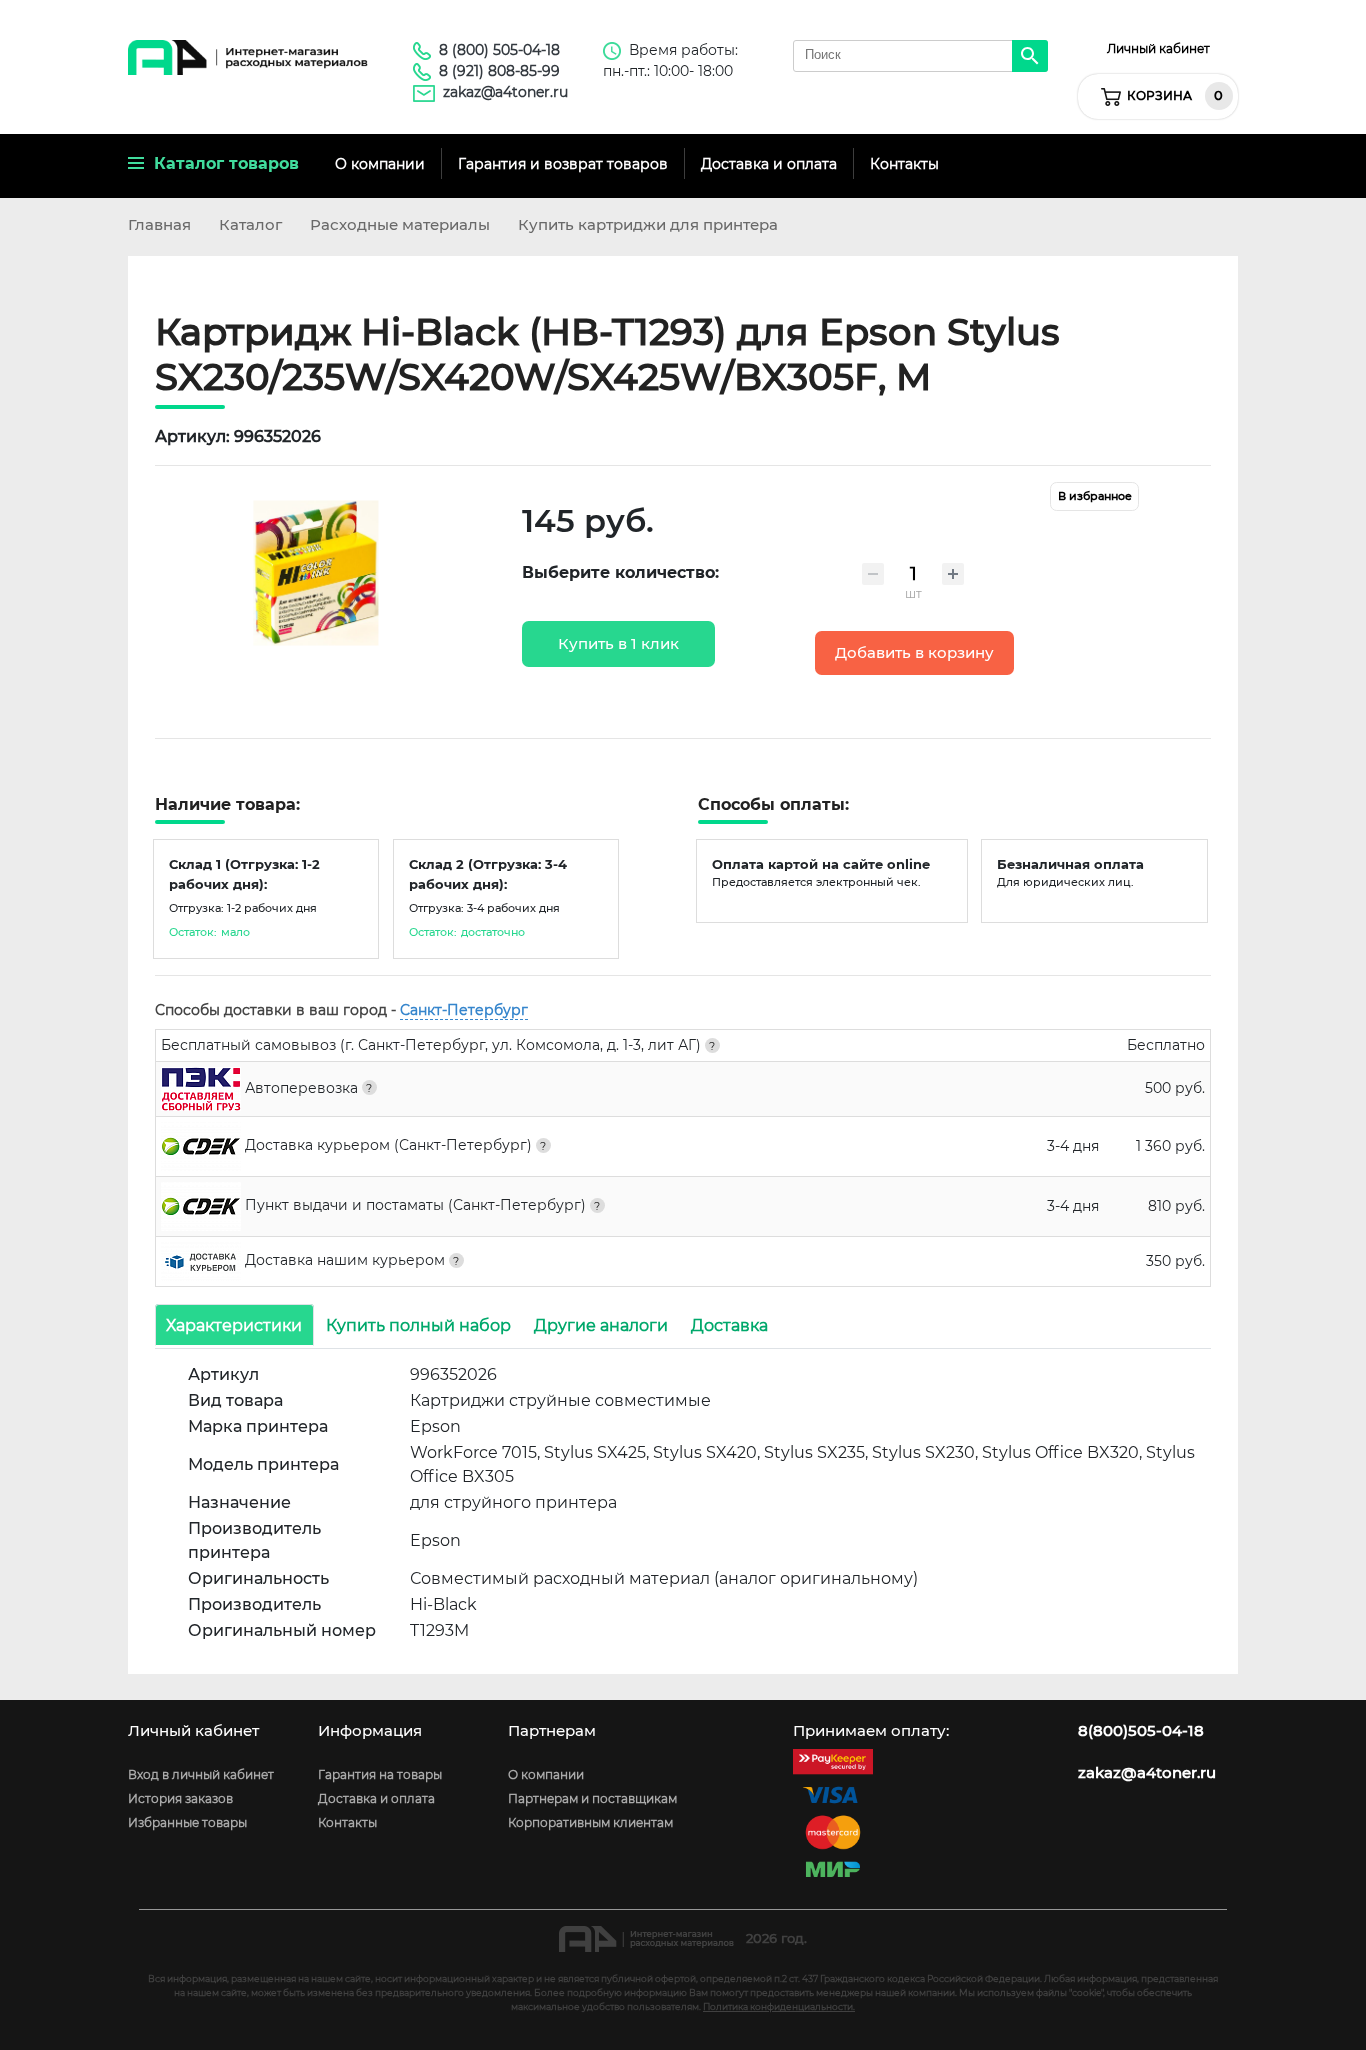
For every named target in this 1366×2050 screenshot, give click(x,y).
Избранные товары (187, 1822)
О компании (380, 164)
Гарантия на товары (380, 1774)
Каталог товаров (221, 163)
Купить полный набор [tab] (418, 1324)
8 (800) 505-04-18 (499, 50)
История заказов (180, 1798)
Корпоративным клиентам (590, 1822)
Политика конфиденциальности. (779, 2006)
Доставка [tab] (729, 1324)
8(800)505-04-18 (1141, 1731)
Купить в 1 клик (618, 644)
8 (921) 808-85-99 (499, 71)
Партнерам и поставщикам (592, 1798)
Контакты (904, 164)
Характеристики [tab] (234, 1324)
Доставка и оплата (769, 164)
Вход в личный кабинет (201, 1774)
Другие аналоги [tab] (601, 1324)
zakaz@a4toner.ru (505, 92)
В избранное (1095, 496)
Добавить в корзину (914, 653)
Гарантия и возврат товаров (563, 164)
